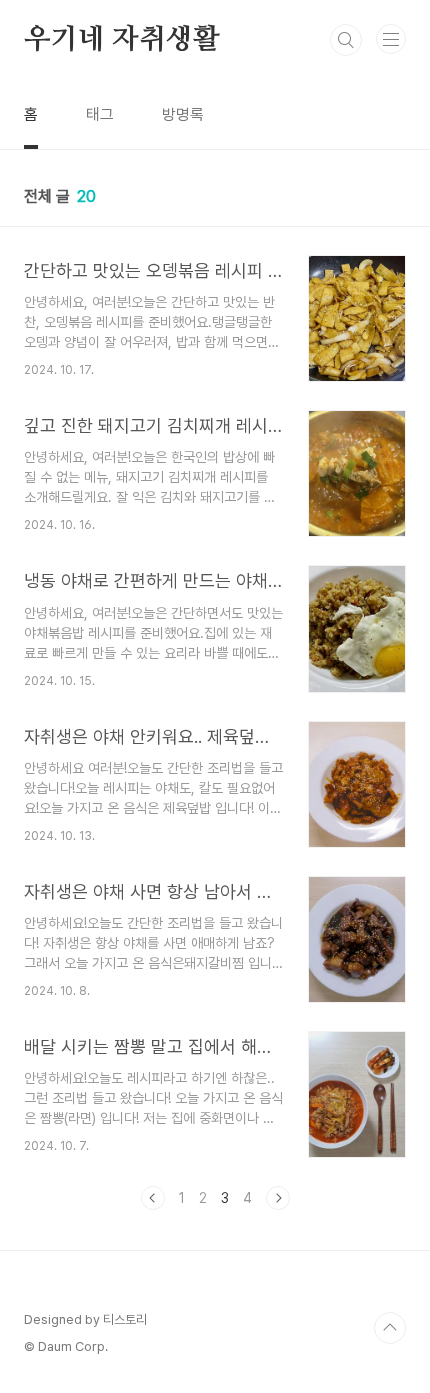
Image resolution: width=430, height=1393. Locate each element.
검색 (346, 40)
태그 (100, 114)
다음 (278, 1198)
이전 (153, 1198)
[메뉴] (391, 39)
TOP (390, 1328)
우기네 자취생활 (121, 40)
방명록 (183, 114)
